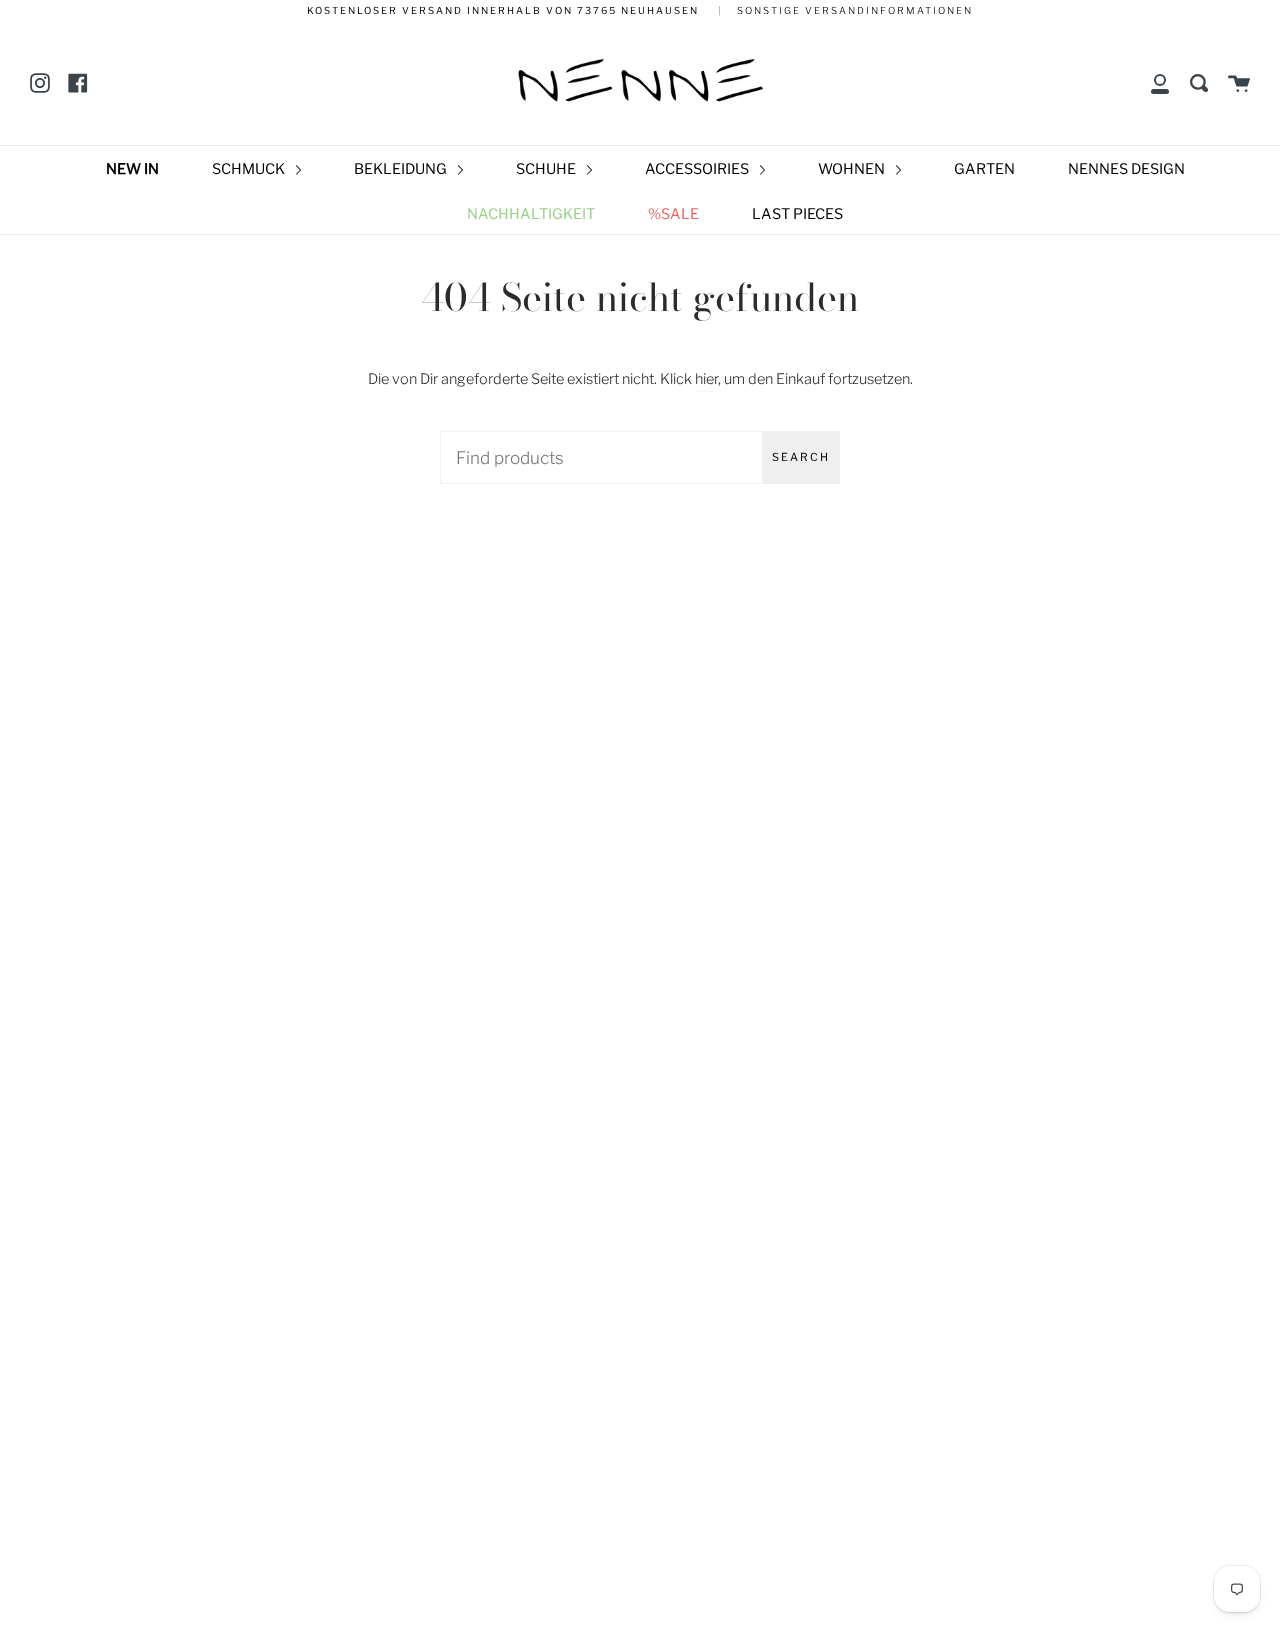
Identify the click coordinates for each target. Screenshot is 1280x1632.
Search (801, 457)
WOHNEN (853, 169)
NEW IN (132, 169)
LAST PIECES (797, 214)
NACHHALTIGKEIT (531, 214)
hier (706, 379)
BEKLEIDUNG (402, 169)
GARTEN (984, 169)
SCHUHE (547, 169)
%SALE (673, 214)
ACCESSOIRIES (698, 169)
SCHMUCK (250, 169)
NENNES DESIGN (1126, 169)
